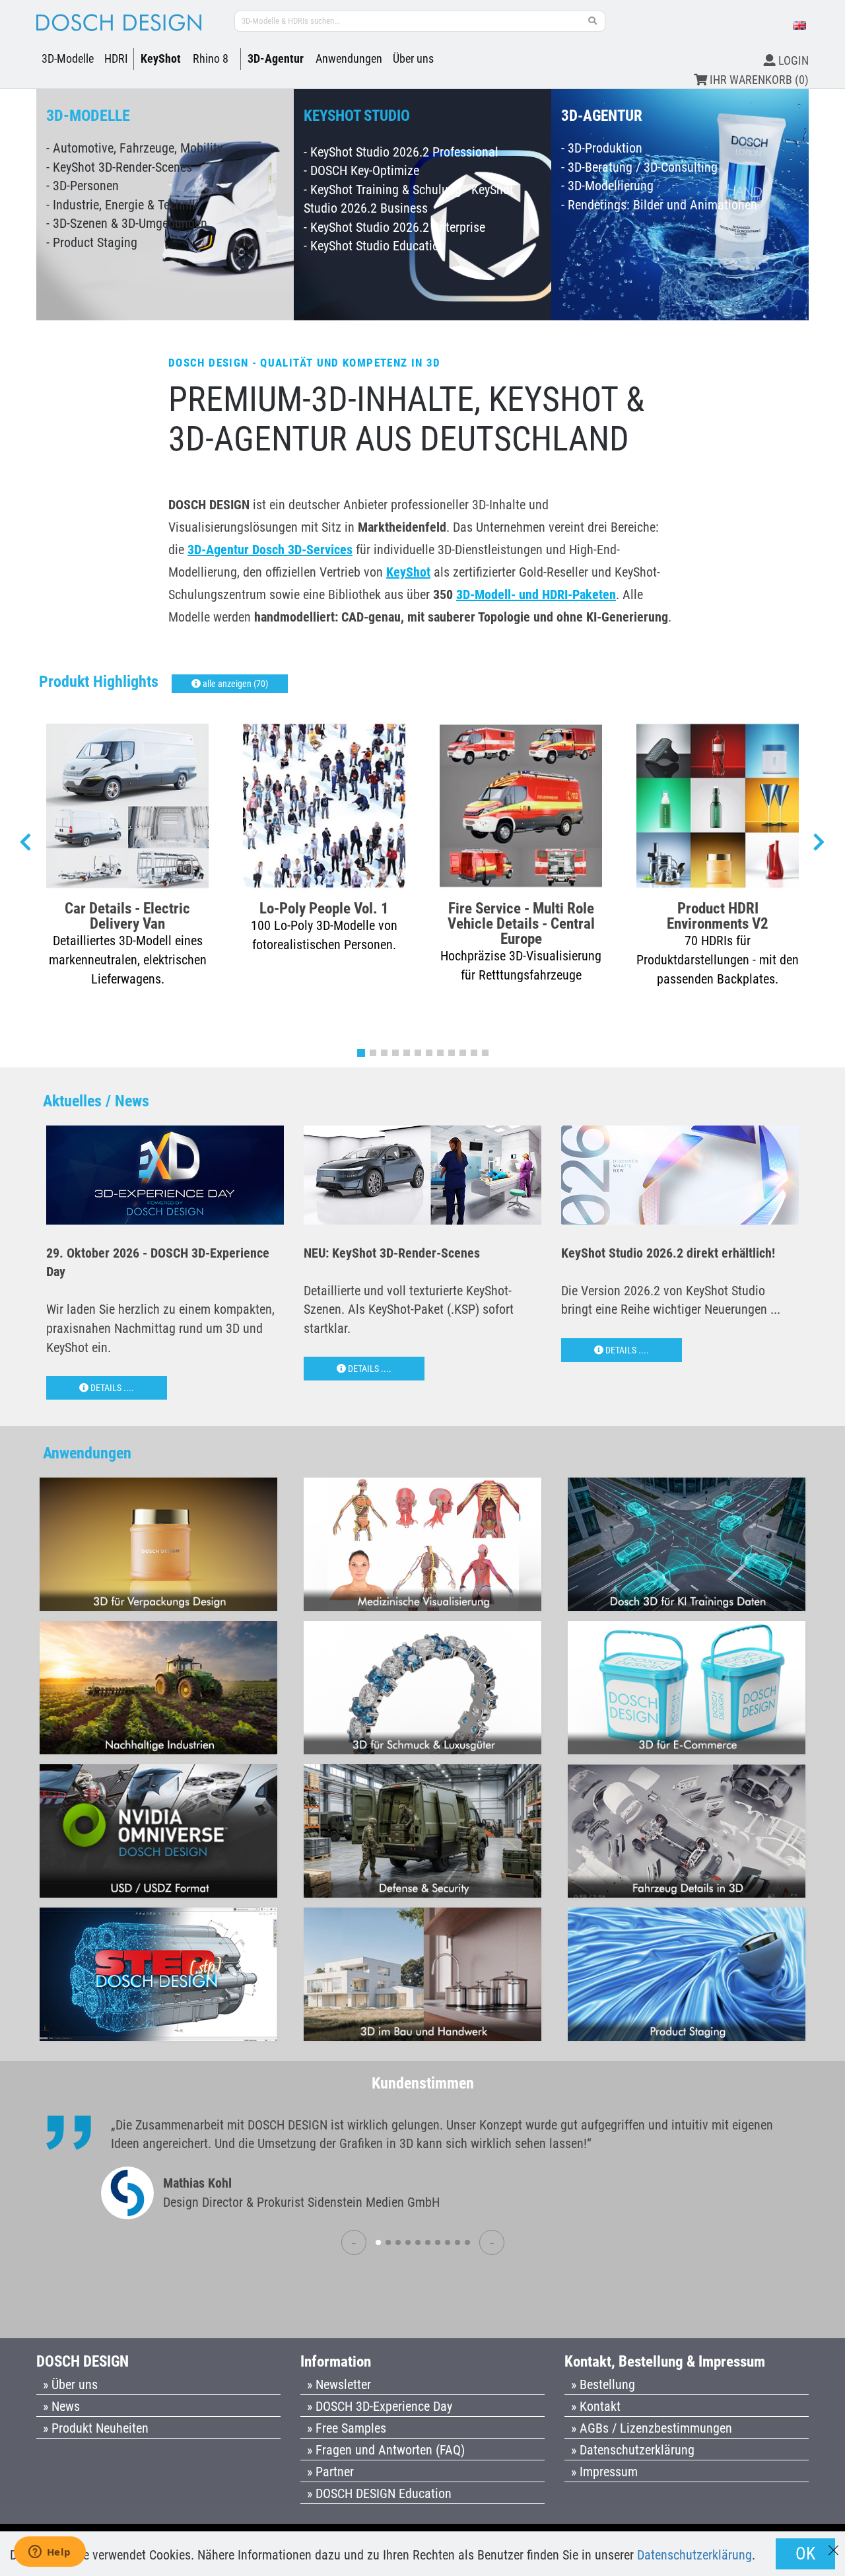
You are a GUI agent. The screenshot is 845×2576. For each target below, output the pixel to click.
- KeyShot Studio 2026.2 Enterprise (394, 227)
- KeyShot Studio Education (375, 246)
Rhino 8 (211, 58)
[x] (833, 2544)
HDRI (116, 58)
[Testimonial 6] (428, 2242)
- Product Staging (92, 242)
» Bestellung (603, 2384)
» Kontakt (596, 2406)
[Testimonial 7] (438, 2242)
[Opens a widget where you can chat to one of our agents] (50, 2553)
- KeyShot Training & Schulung (383, 190)
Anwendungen (349, 58)
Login (792, 60)
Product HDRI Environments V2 (718, 915)
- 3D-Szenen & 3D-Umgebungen (127, 223)
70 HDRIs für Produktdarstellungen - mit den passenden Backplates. (718, 959)
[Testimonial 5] (418, 2242)
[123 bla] (593, 21)
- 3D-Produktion (602, 148)
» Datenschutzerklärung (633, 2450)
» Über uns (70, 2384)
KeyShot (161, 58)
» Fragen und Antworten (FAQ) (386, 2450)
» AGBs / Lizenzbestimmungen (652, 2428)
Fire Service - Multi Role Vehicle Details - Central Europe (521, 923)
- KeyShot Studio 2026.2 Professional (401, 152)
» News (61, 2406)
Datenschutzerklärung (694, 2555)
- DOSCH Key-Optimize (361, 170)
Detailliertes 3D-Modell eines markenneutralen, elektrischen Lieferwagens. (128, 959)
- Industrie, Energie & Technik (122, 205)
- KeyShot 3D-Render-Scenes (119, 167)
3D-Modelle (68, 58)
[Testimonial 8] (448, 2242)
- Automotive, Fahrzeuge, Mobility (134, 148)
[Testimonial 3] (398, 2242)
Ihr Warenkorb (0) (758, 80)
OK (805, 2554)
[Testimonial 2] (388, 2242)
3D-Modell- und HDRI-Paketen (536, 594)
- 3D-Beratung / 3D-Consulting (639, 167)
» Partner (330, 2472)
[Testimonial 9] (457, 2242)
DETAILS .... (111, 1388)
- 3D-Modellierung (607, 186)
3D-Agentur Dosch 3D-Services (270, 550)
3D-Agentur (276, 58)
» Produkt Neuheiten (96, 2428)
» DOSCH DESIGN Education (379, 2493)
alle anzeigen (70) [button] (234, 684)
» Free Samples (347, 2428)
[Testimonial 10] (467, 2242)
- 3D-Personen (83, 186)
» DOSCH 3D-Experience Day (380, 2406)
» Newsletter (339, 2384)
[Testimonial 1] (378, 2242)
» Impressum (604, 2472)
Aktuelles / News (96, 1101)
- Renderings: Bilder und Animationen (659, 205)
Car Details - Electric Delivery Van (127, 915)
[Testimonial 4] (408, 2242)
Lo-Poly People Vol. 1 (324, 908)
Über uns (413, 58)
